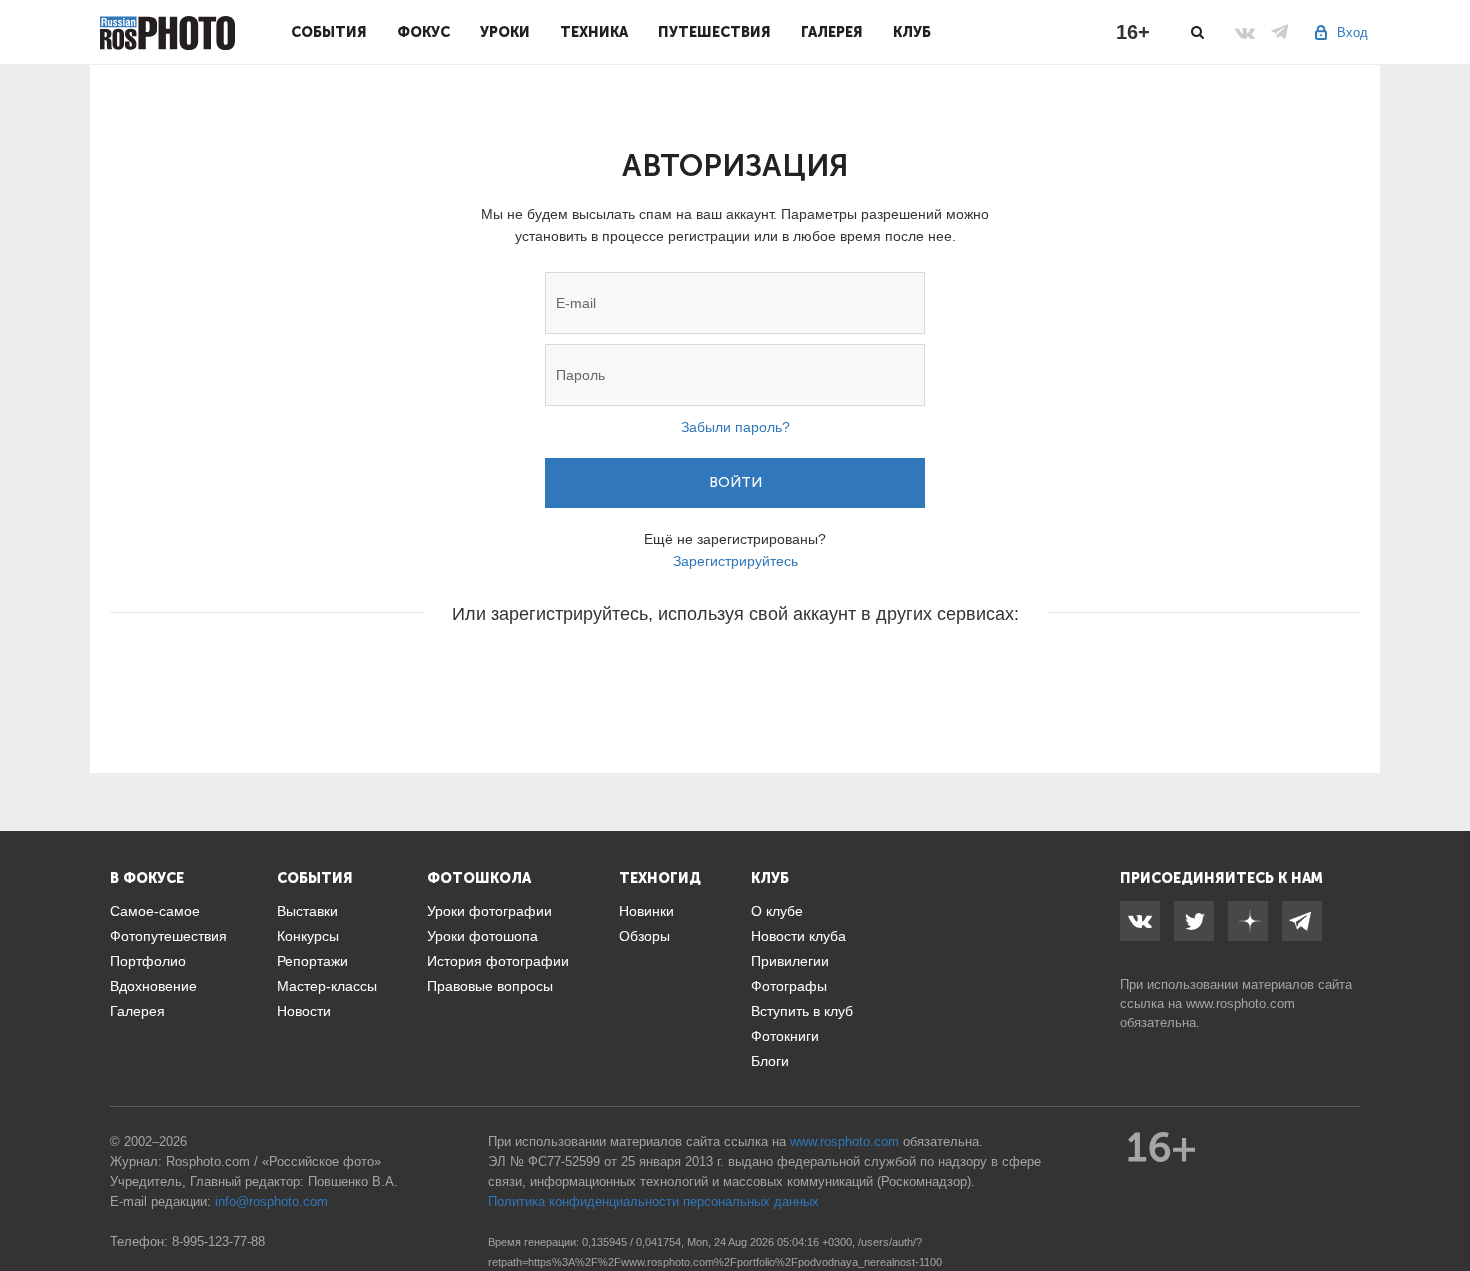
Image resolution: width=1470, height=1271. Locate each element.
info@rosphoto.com (271, 1201)
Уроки (505, 32)
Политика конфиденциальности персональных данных (653, 1201)
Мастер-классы (327, 986)
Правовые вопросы (490, 986)
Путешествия (714, 32)
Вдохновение (153, 986)
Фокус (423, 32)
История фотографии (498, 961)
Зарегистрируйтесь (735, 561)
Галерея (832, 32)
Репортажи (312, 961)
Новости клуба (798, 936)
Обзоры (644, 936)
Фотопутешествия (168, 936)
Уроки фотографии (489, 911)
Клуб (912, 32)
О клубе (777, 911)
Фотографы (789, 986)
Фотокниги (785, 1036)
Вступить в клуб (802, 1011)
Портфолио (148, 961)
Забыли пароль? (735, 427)
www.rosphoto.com (1240, 1003)
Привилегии (790, 961)
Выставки (307, 911)
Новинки (646, 911)
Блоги (770, 1061)
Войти (735, 482)
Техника (594, 32)
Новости (304, 1011)
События (329, 32)
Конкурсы (308, 936)
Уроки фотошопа (482, 936)
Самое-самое (155, 911)
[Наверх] (1444, 1205)
